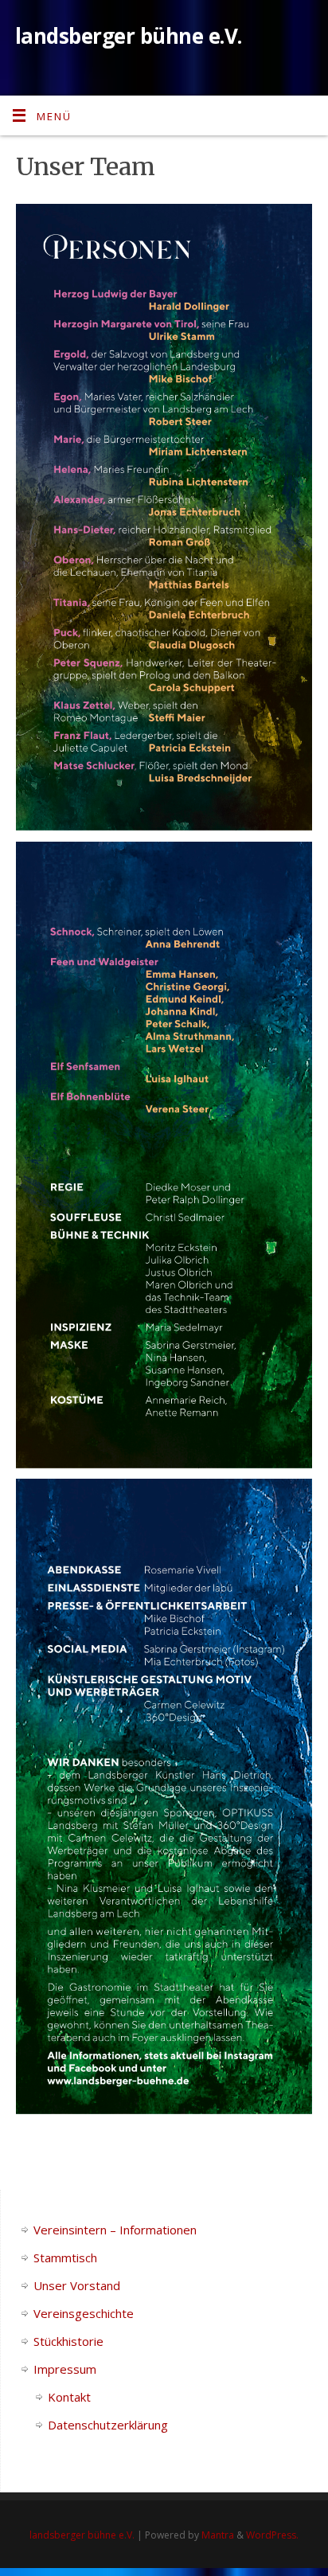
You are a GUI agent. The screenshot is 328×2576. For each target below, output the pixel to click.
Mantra (218, 2535)
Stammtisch (65, 2257)
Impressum (65, 2369)
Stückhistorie (68, 2341)
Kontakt (69, 2397)
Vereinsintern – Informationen (115, 2230)
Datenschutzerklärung (108, 2425)
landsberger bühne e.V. (129, 36)
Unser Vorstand (77, 2285)
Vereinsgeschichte (84, 2313)
